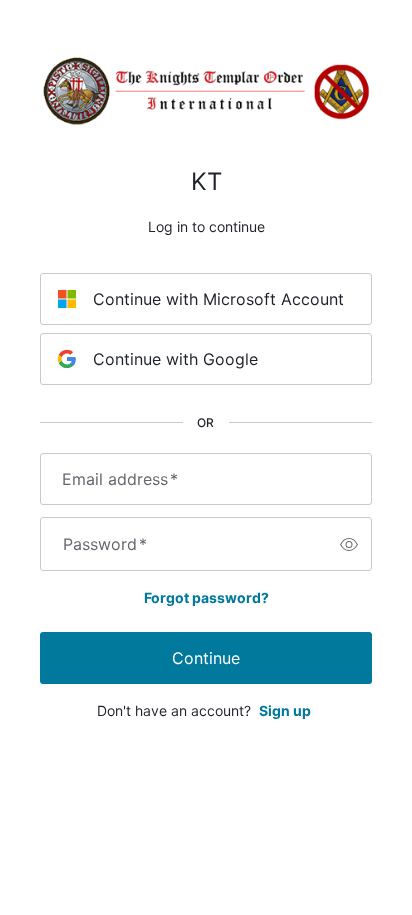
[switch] (349, 544)
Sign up (285, 710)
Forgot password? (206, 597)
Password (105, 544)
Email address (120, 479)
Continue (206, 658)
